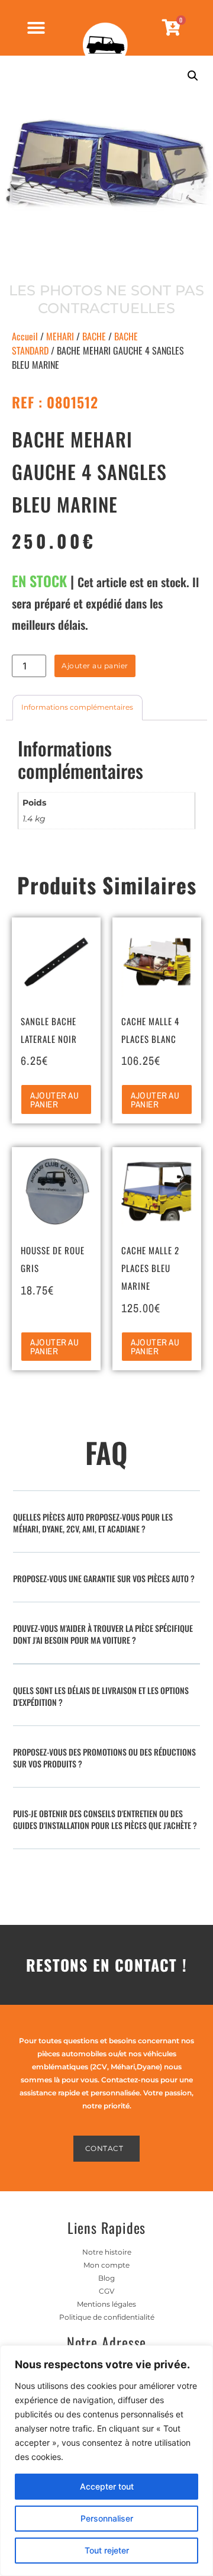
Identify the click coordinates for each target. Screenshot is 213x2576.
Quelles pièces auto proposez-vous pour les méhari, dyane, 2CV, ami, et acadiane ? (93, 1523)
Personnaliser (107, 2518)
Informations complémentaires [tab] (77, 707)
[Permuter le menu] (36, 28)
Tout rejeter (107, 2550)
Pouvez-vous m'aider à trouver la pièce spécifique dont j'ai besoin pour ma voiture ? (103, 1634)
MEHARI (60, 336)
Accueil (25, 336)
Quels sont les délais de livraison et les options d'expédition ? (101, 1696)
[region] (106, 2461)
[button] (193, 76)
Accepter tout (107, 2486)
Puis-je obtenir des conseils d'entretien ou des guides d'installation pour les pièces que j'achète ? (105, 1819)
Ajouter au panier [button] (54, 1100)
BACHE (94, 336)
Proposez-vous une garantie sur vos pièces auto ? (104, 1578)
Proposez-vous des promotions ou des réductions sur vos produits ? (104, 1758)
